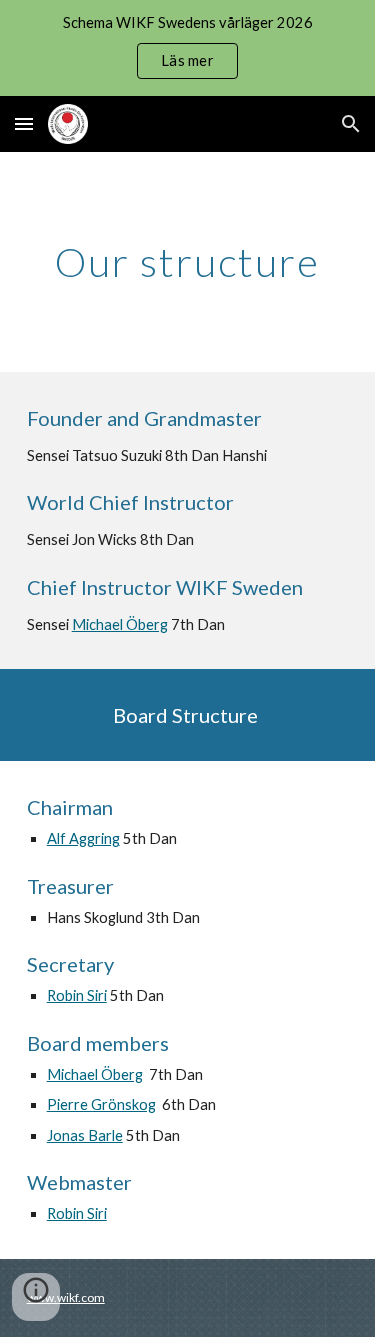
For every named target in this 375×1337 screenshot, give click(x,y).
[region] (187, 48)
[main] (188, 262)
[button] (24, 123)
